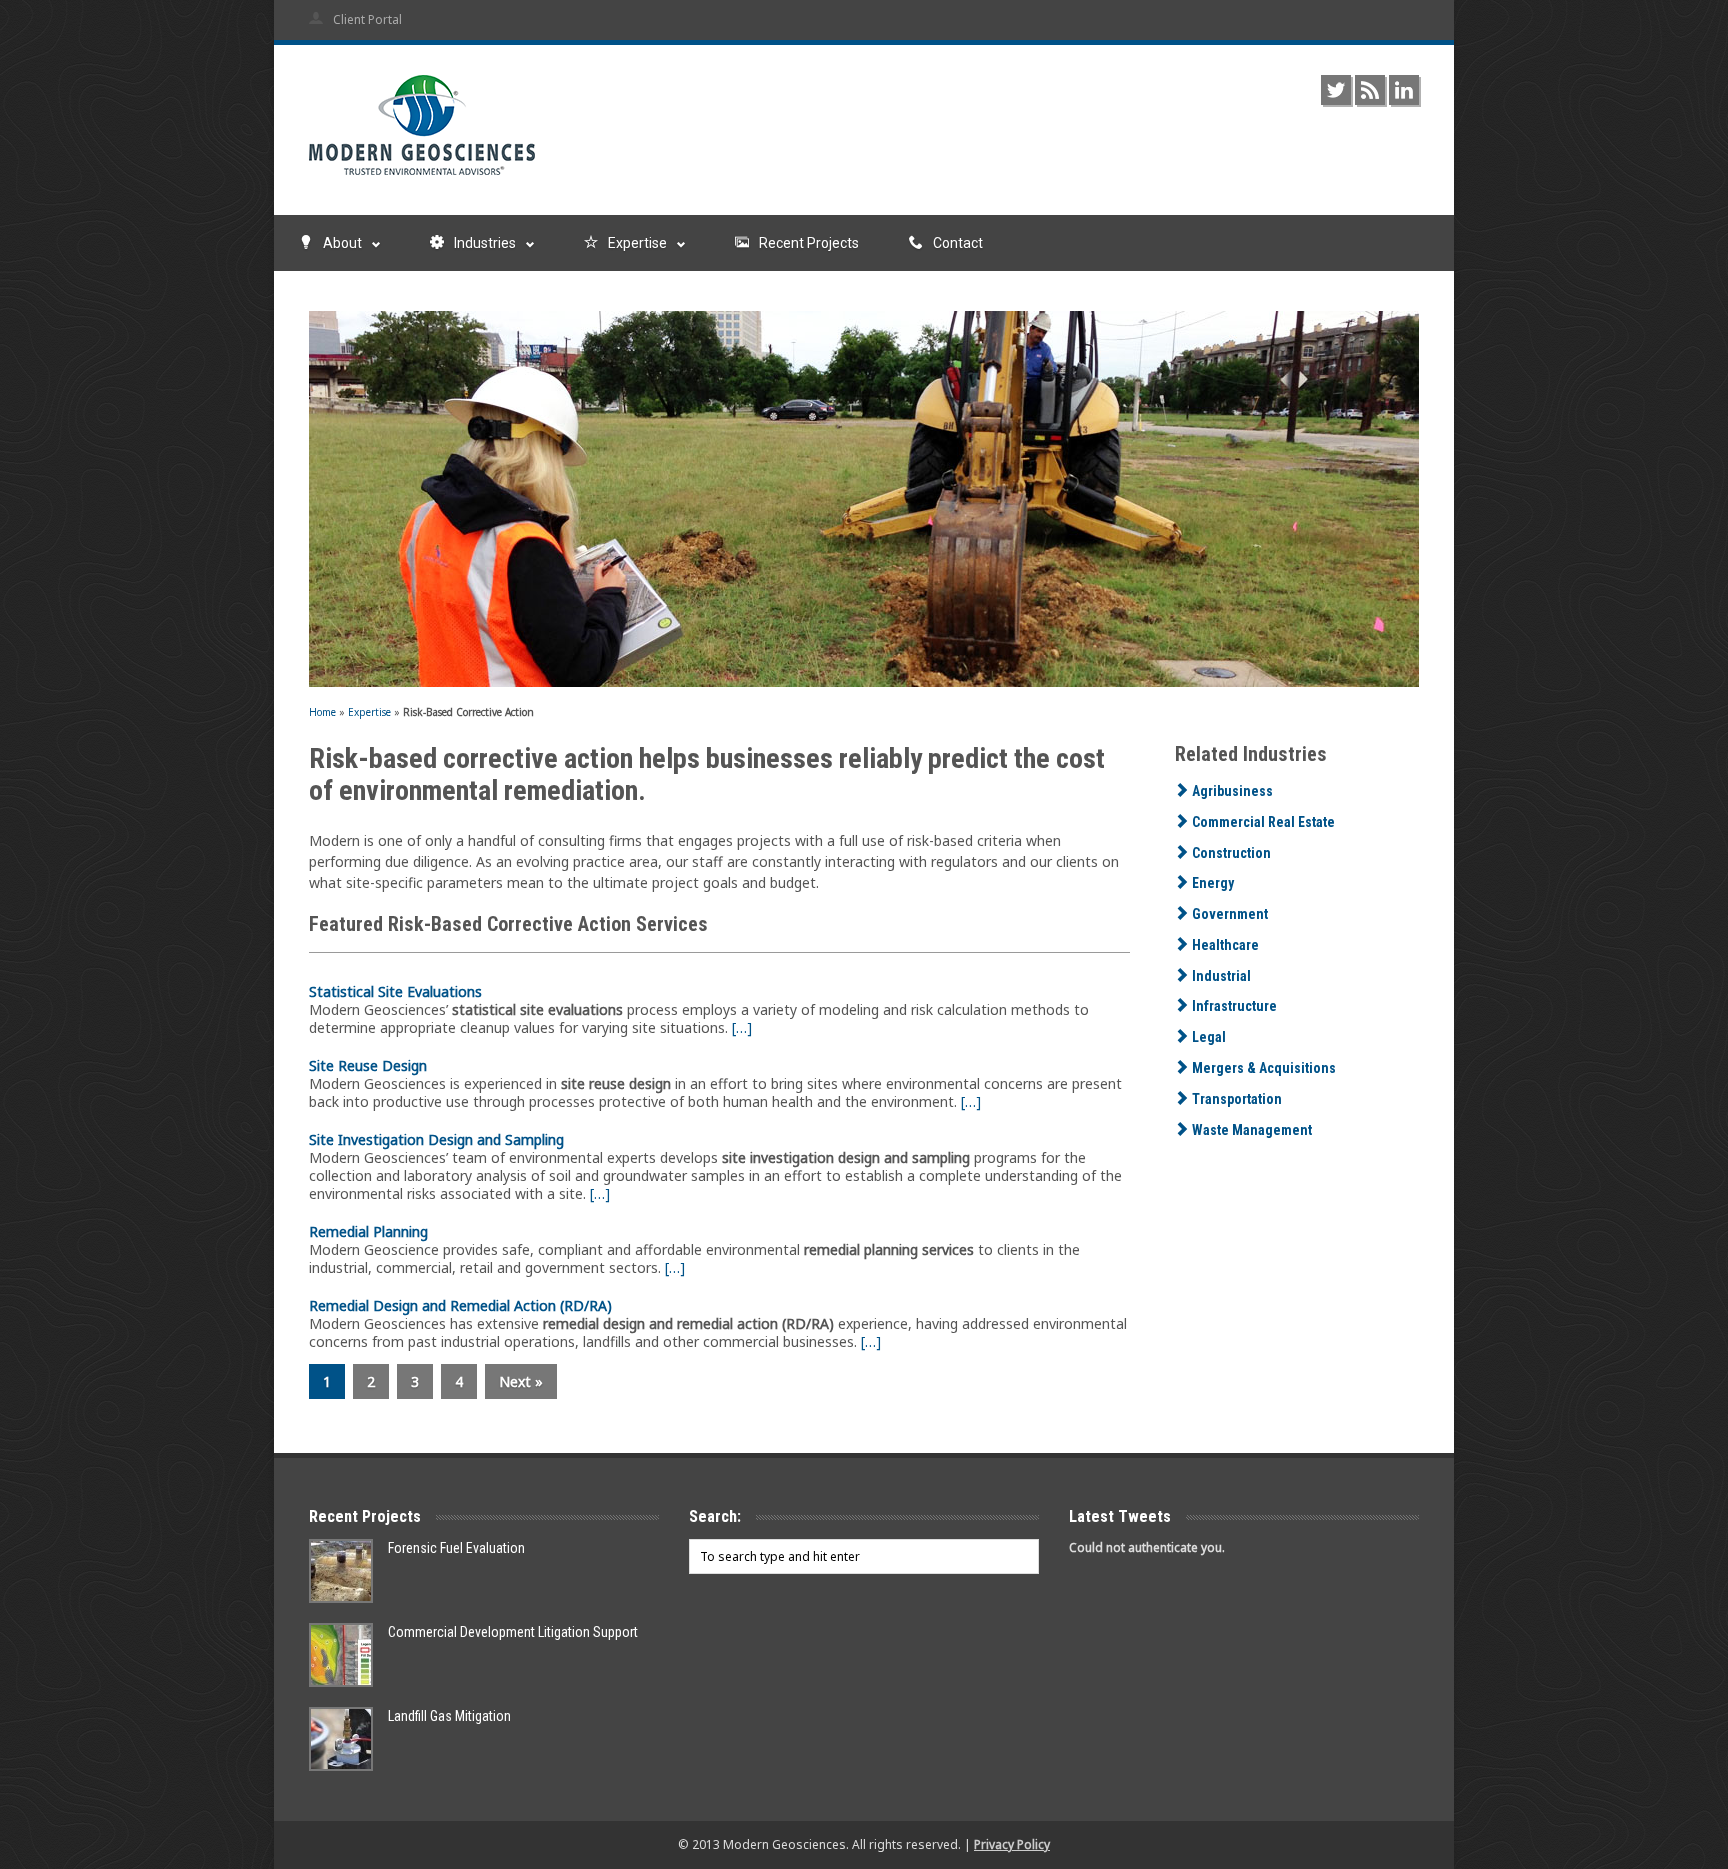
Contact (958, 243)
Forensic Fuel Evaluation (456, 1548)
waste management (1250, 1130)
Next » (521, 1381)
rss (1370, 90)
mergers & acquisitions (1262, 1068)
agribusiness (1231, 791)
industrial (1220, 976)
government (1228, 914)
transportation (1235, 1099)
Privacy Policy (1012, 1844)
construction (1230, 853)
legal (1207, 1037)
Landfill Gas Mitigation (449, 1716)
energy (1211, 883)
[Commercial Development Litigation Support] (341, 1655)
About (342, 243)
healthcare (1224, 945)
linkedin (1404, 90)
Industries (485, 243)
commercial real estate (1262, 822)
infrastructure (1233, 1006)
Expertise (637, 243)
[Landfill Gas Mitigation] (341, 1739)
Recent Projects (809, 243)
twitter (1336, 90)
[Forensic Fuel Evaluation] (341, 1571)
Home (322, 712)
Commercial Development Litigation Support (513, 1632)
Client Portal (367, 19)
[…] (742, 1027)
